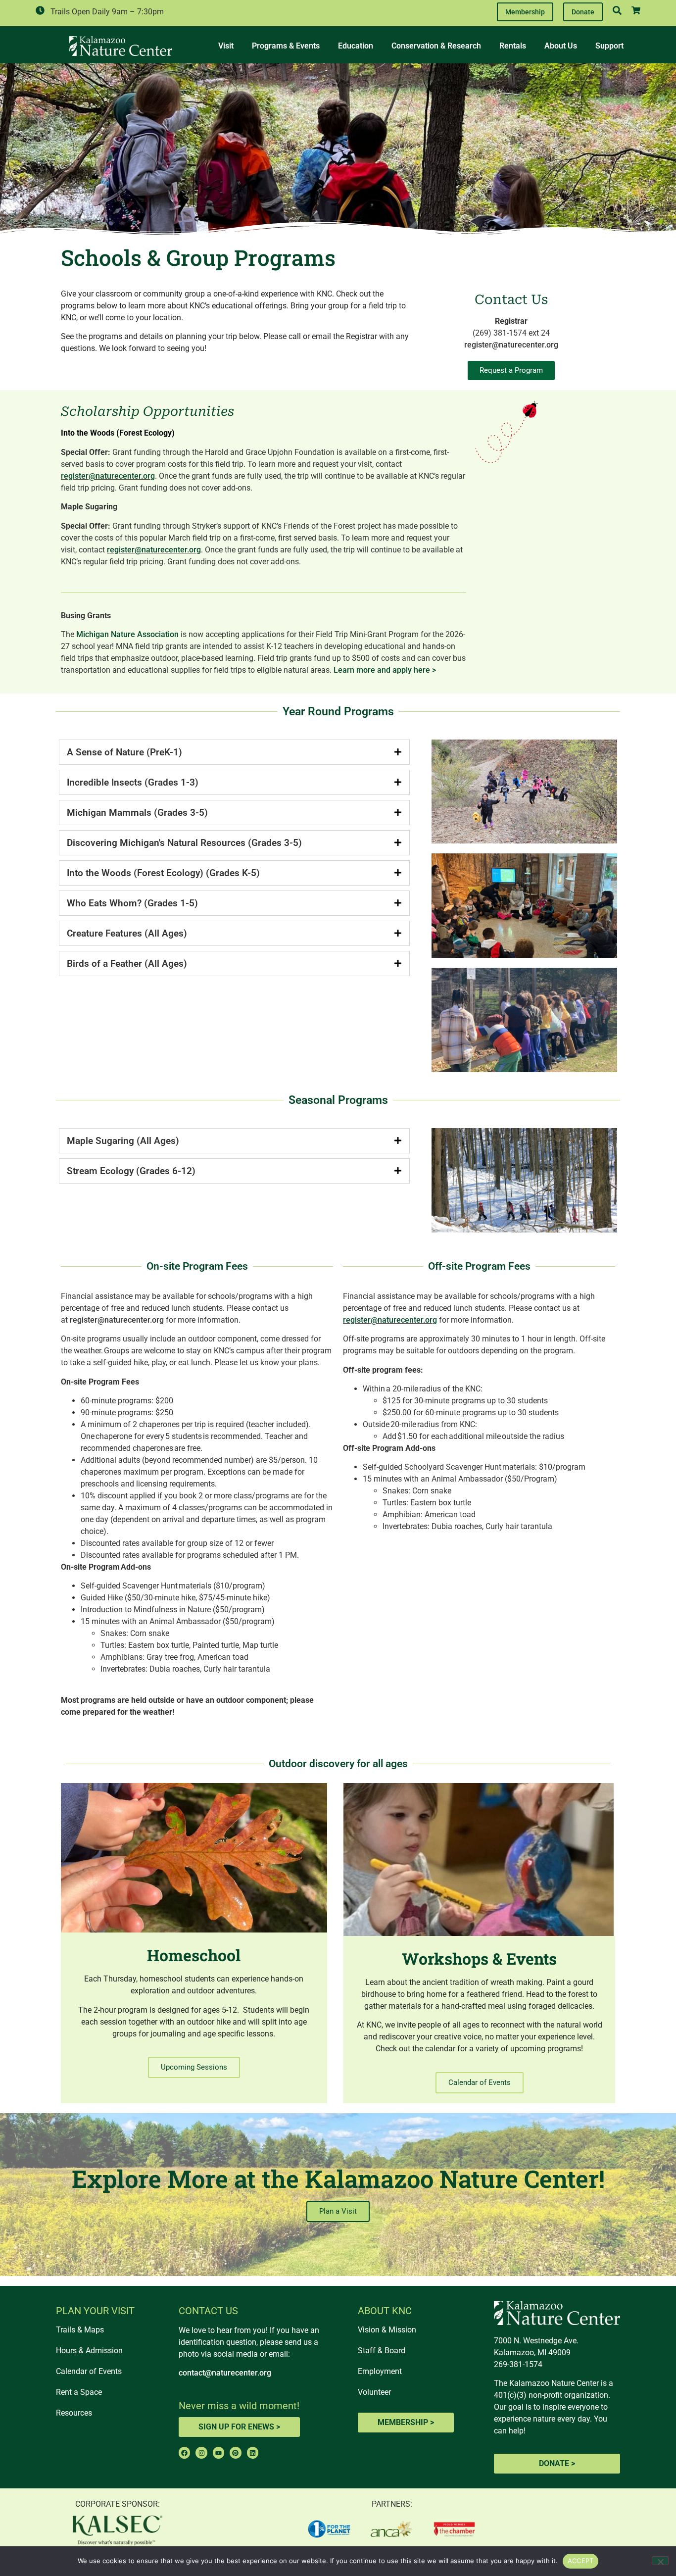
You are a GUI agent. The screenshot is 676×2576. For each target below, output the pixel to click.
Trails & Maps (80, 2330)
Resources (74, 2413)
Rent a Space (79, 2392)
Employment (380, 2371)
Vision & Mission (387, 2330)
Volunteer (374, 2392)
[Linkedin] (253, 2452)
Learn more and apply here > (385, 670)
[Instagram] (201, 2452)
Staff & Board (382, 2351)
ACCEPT (581, 2561)
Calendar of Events (89, 2371)
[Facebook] (184, 2452)
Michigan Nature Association (127, 634)
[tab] (235, 752)
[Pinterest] (235, 2452)
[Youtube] (218, 2452)
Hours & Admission (89, 2351)
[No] (660, 2561)
